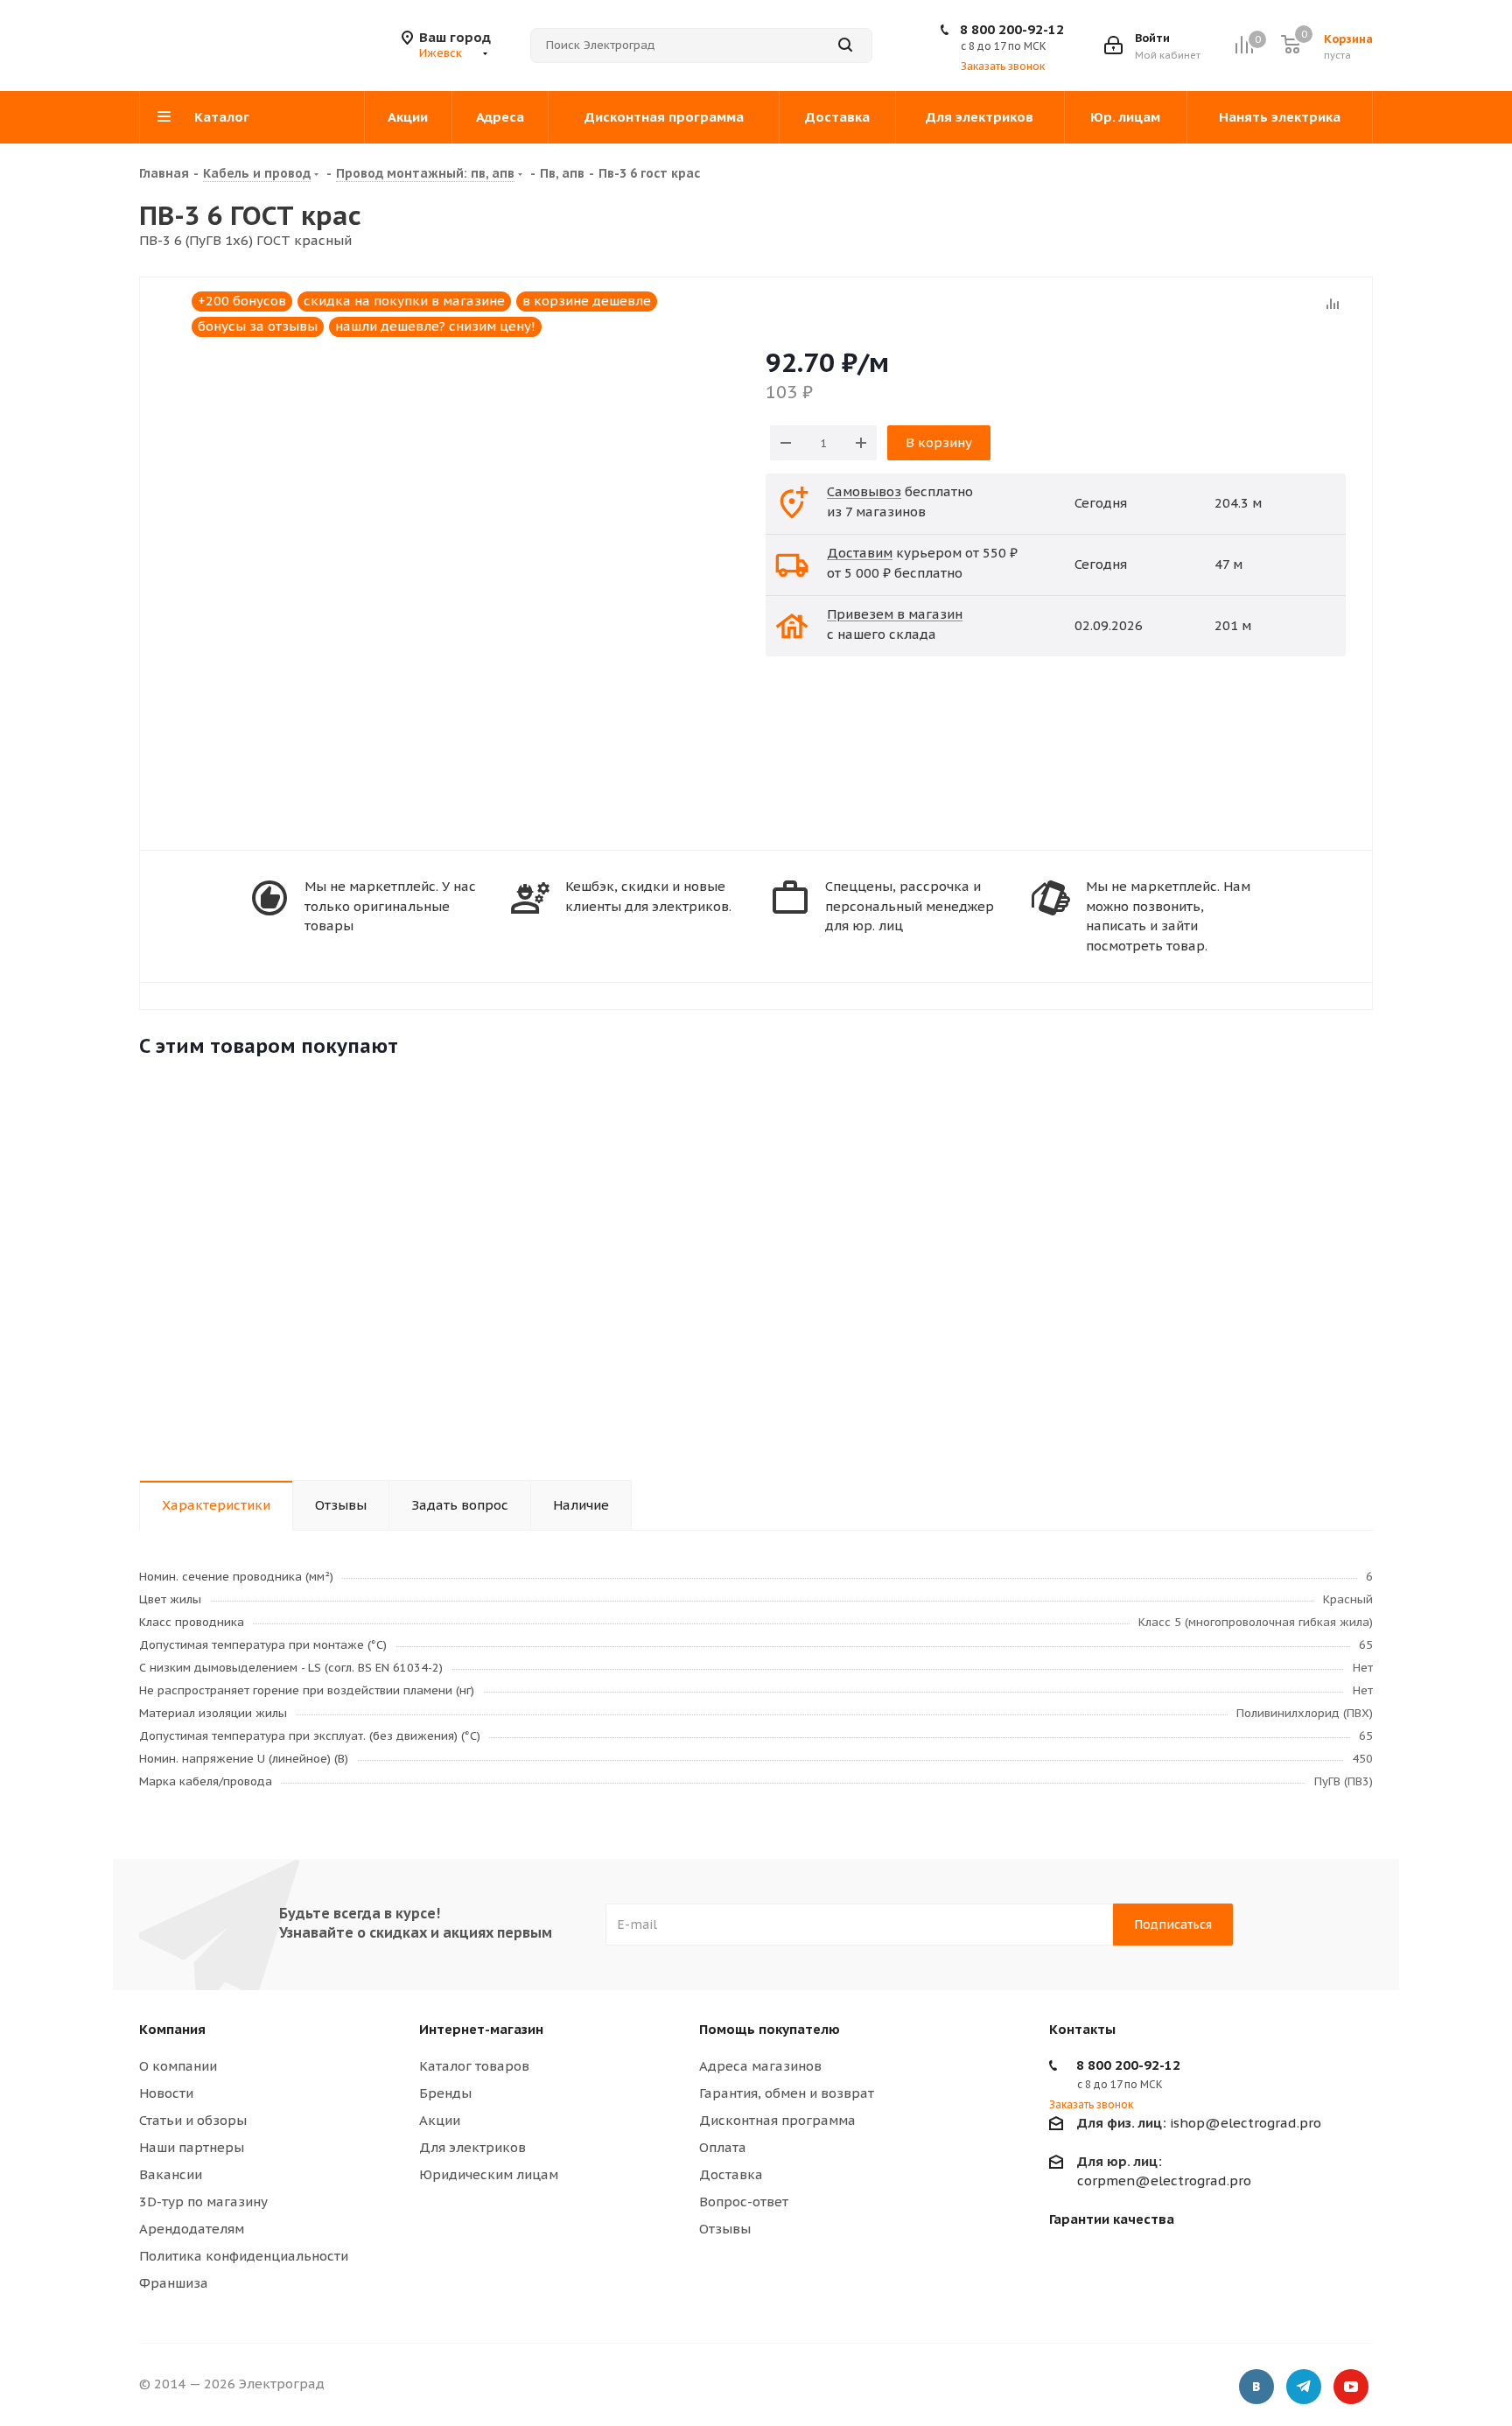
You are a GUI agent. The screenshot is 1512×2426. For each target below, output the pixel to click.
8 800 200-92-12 (1012, 29)
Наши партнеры (192, 2147)
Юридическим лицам (489, 2174)
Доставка (731, 2174)
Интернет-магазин (481, 2029)
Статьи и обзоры (193, 2120)
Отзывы (725, 2229)
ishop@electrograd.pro (1199, 2123)
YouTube (1351, 2387)
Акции (440, 2120)
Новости (166, 2093)
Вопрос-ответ (744, 2202)
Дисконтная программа (777, 2120)
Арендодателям (192, 2229)
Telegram (1304, 2387)
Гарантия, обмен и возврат (787, 2093)
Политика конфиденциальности (244, 2256)
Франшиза (174, 2283)
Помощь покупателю (770, 2029)
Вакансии (171, 2174)
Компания (172, 2029)
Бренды (445, 2093)
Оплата (723, 2147)
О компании (178, 2066)
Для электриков (472, 2147)
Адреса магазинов (760, 2066)
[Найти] (845, 46)
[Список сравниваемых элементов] (1244, 45)
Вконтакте (1256, 2387)
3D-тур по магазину (203, 2202)
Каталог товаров (474, 2066)
